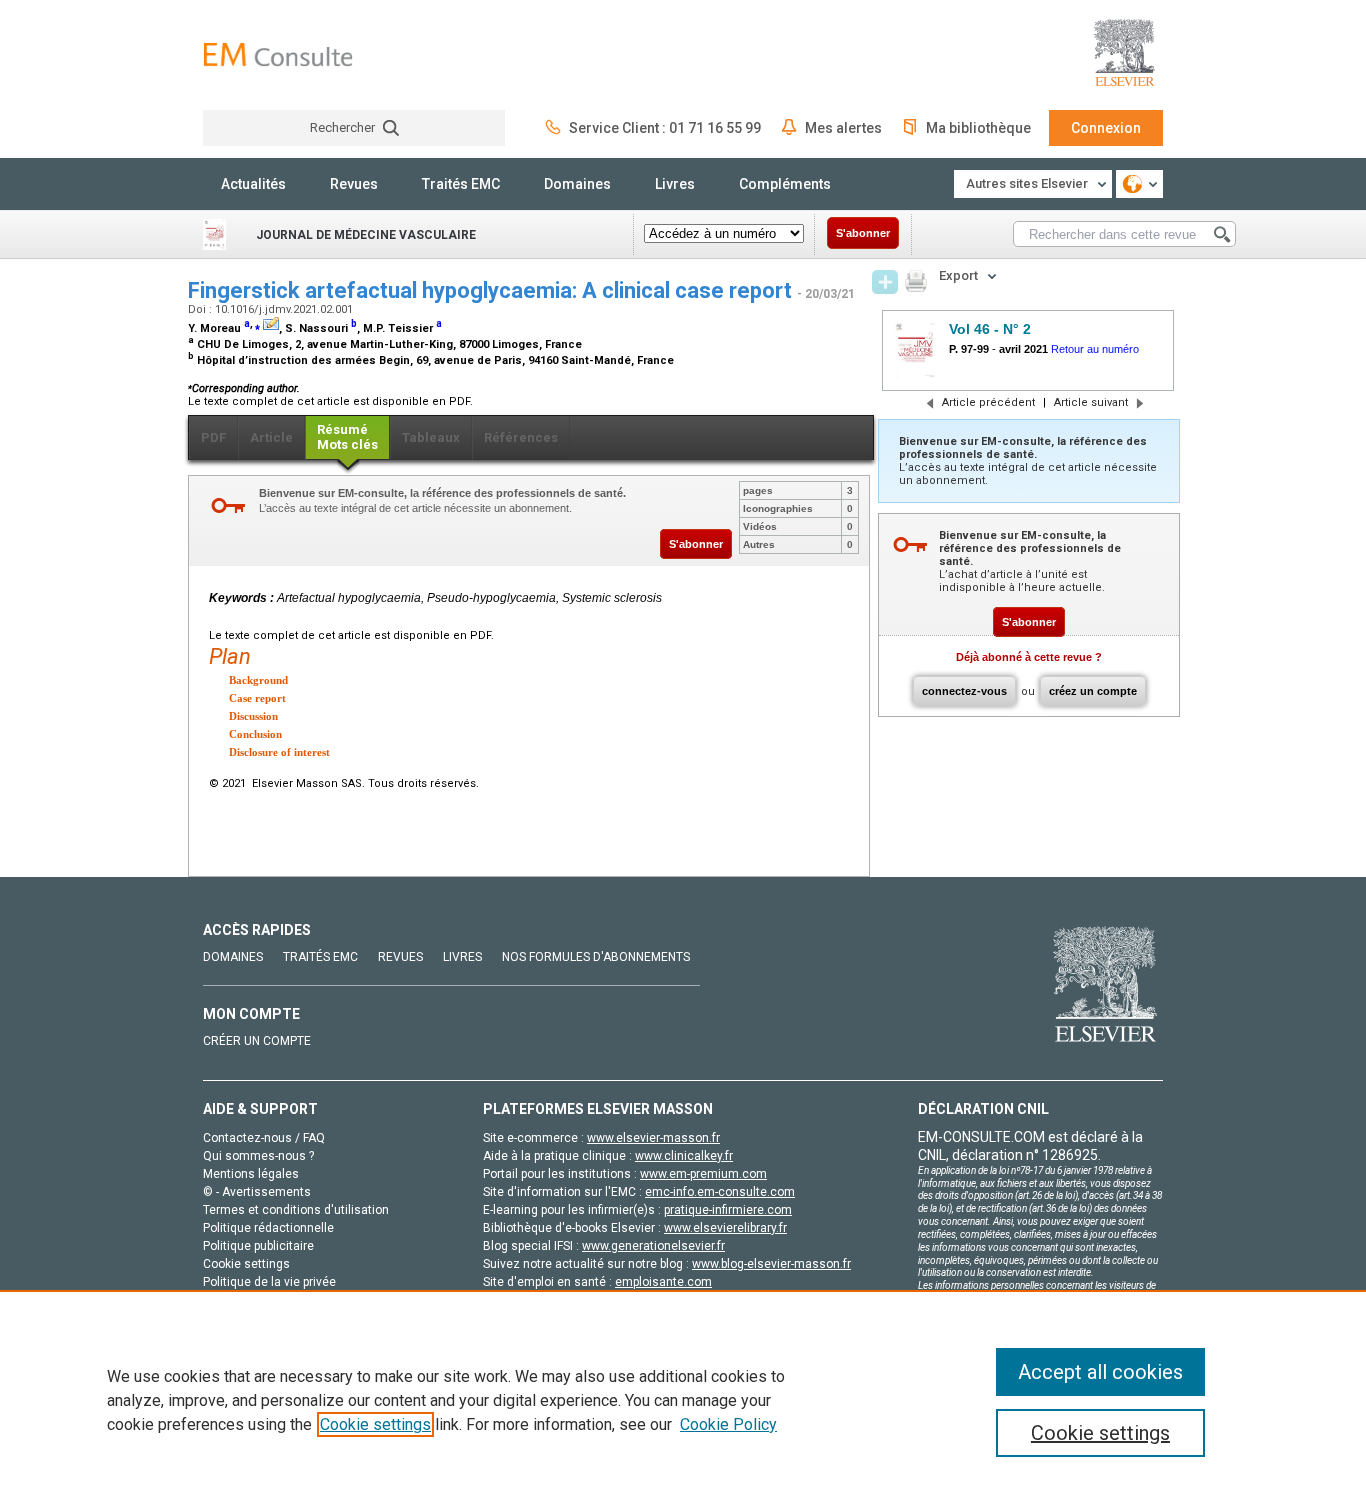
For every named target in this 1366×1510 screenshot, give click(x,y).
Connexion (1106, 128)
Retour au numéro (1095, 349)
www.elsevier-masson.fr (653, 1138)
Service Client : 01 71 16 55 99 (665, 128)
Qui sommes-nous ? (258, 1156)
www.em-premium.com (703, 1174)
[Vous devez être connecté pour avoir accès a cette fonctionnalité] (885, 282)
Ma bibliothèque (978, 128)
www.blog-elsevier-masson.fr (771, 1264)
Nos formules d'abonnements (596, 957)
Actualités (253, 184)
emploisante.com (663, 1282)
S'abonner (863, 233)
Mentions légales (251, 1174)
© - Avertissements (257, 1192)
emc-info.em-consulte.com (720, 1192)
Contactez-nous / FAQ (264, 1138)
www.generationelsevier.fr (653, 1246)
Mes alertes (843, 128)
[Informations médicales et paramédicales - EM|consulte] (278, 54)
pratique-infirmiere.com (728, 1210)
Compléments (785, 184)
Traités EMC (461, 184)
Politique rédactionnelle (268, 1228)
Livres (675, 184)
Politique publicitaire (258, 1246)
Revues (354, 184)
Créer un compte (257, 1041)
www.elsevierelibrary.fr (725, 1228)
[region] (683, 1400)
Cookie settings (375, 1424)
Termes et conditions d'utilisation (296, 1210)
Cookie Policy (728, 1424)
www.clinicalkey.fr (684, 1156)
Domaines (577, 184)
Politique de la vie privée (269, 1282)
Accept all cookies (1100, 1372)
